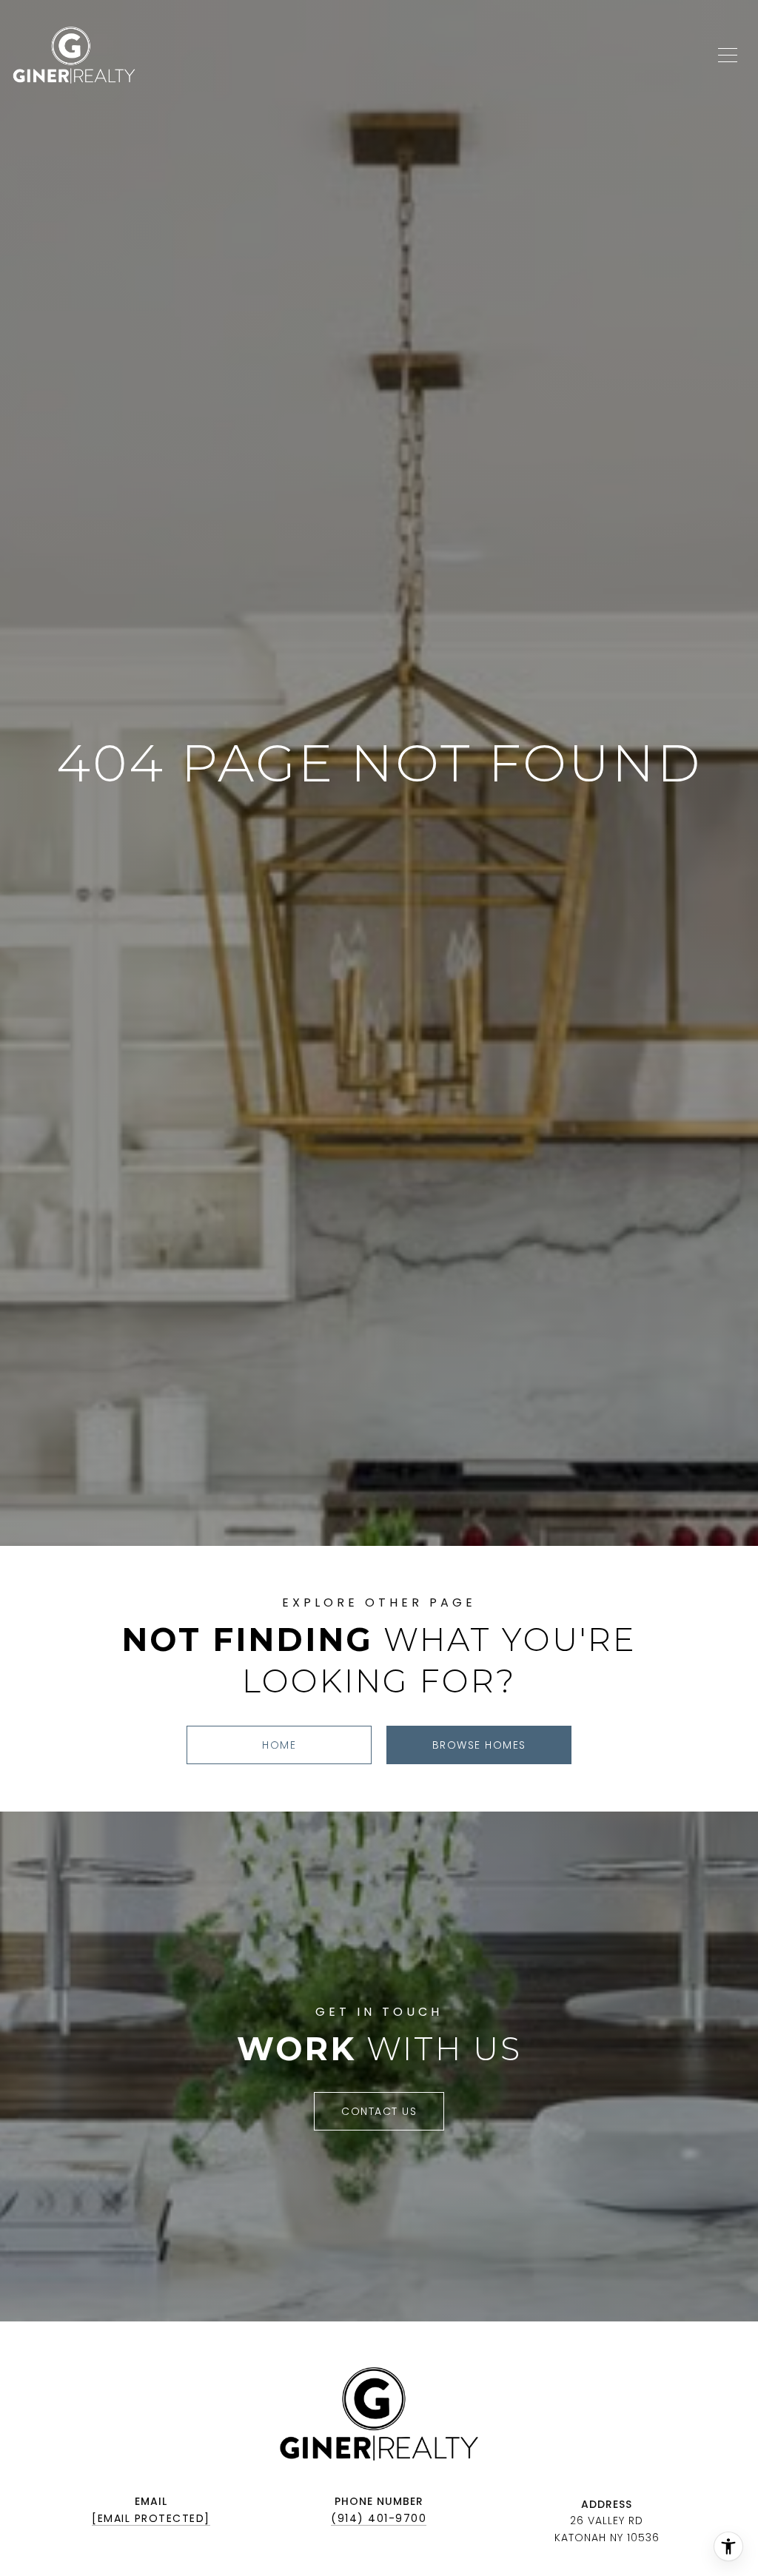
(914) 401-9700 (379, 2518)
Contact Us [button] (379, 2111)
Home (279, 1745)
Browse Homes (479, 1745)
